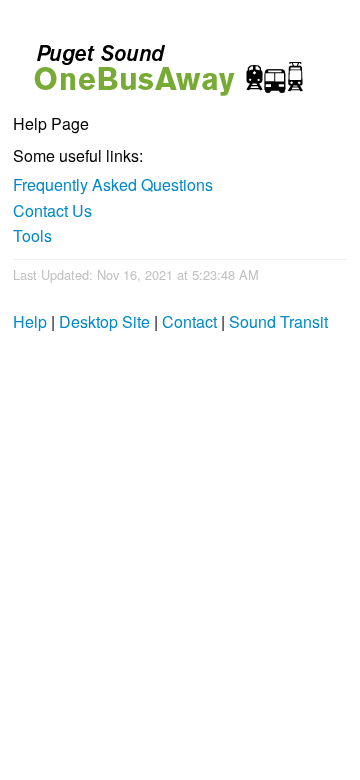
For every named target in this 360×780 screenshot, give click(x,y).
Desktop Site (104, 321)
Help (30, 321)
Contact (189, 321)
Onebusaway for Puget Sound (160, 61)
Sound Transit (278, 321)
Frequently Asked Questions (113, 184)
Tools (32, 235)
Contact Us (52, 210)
